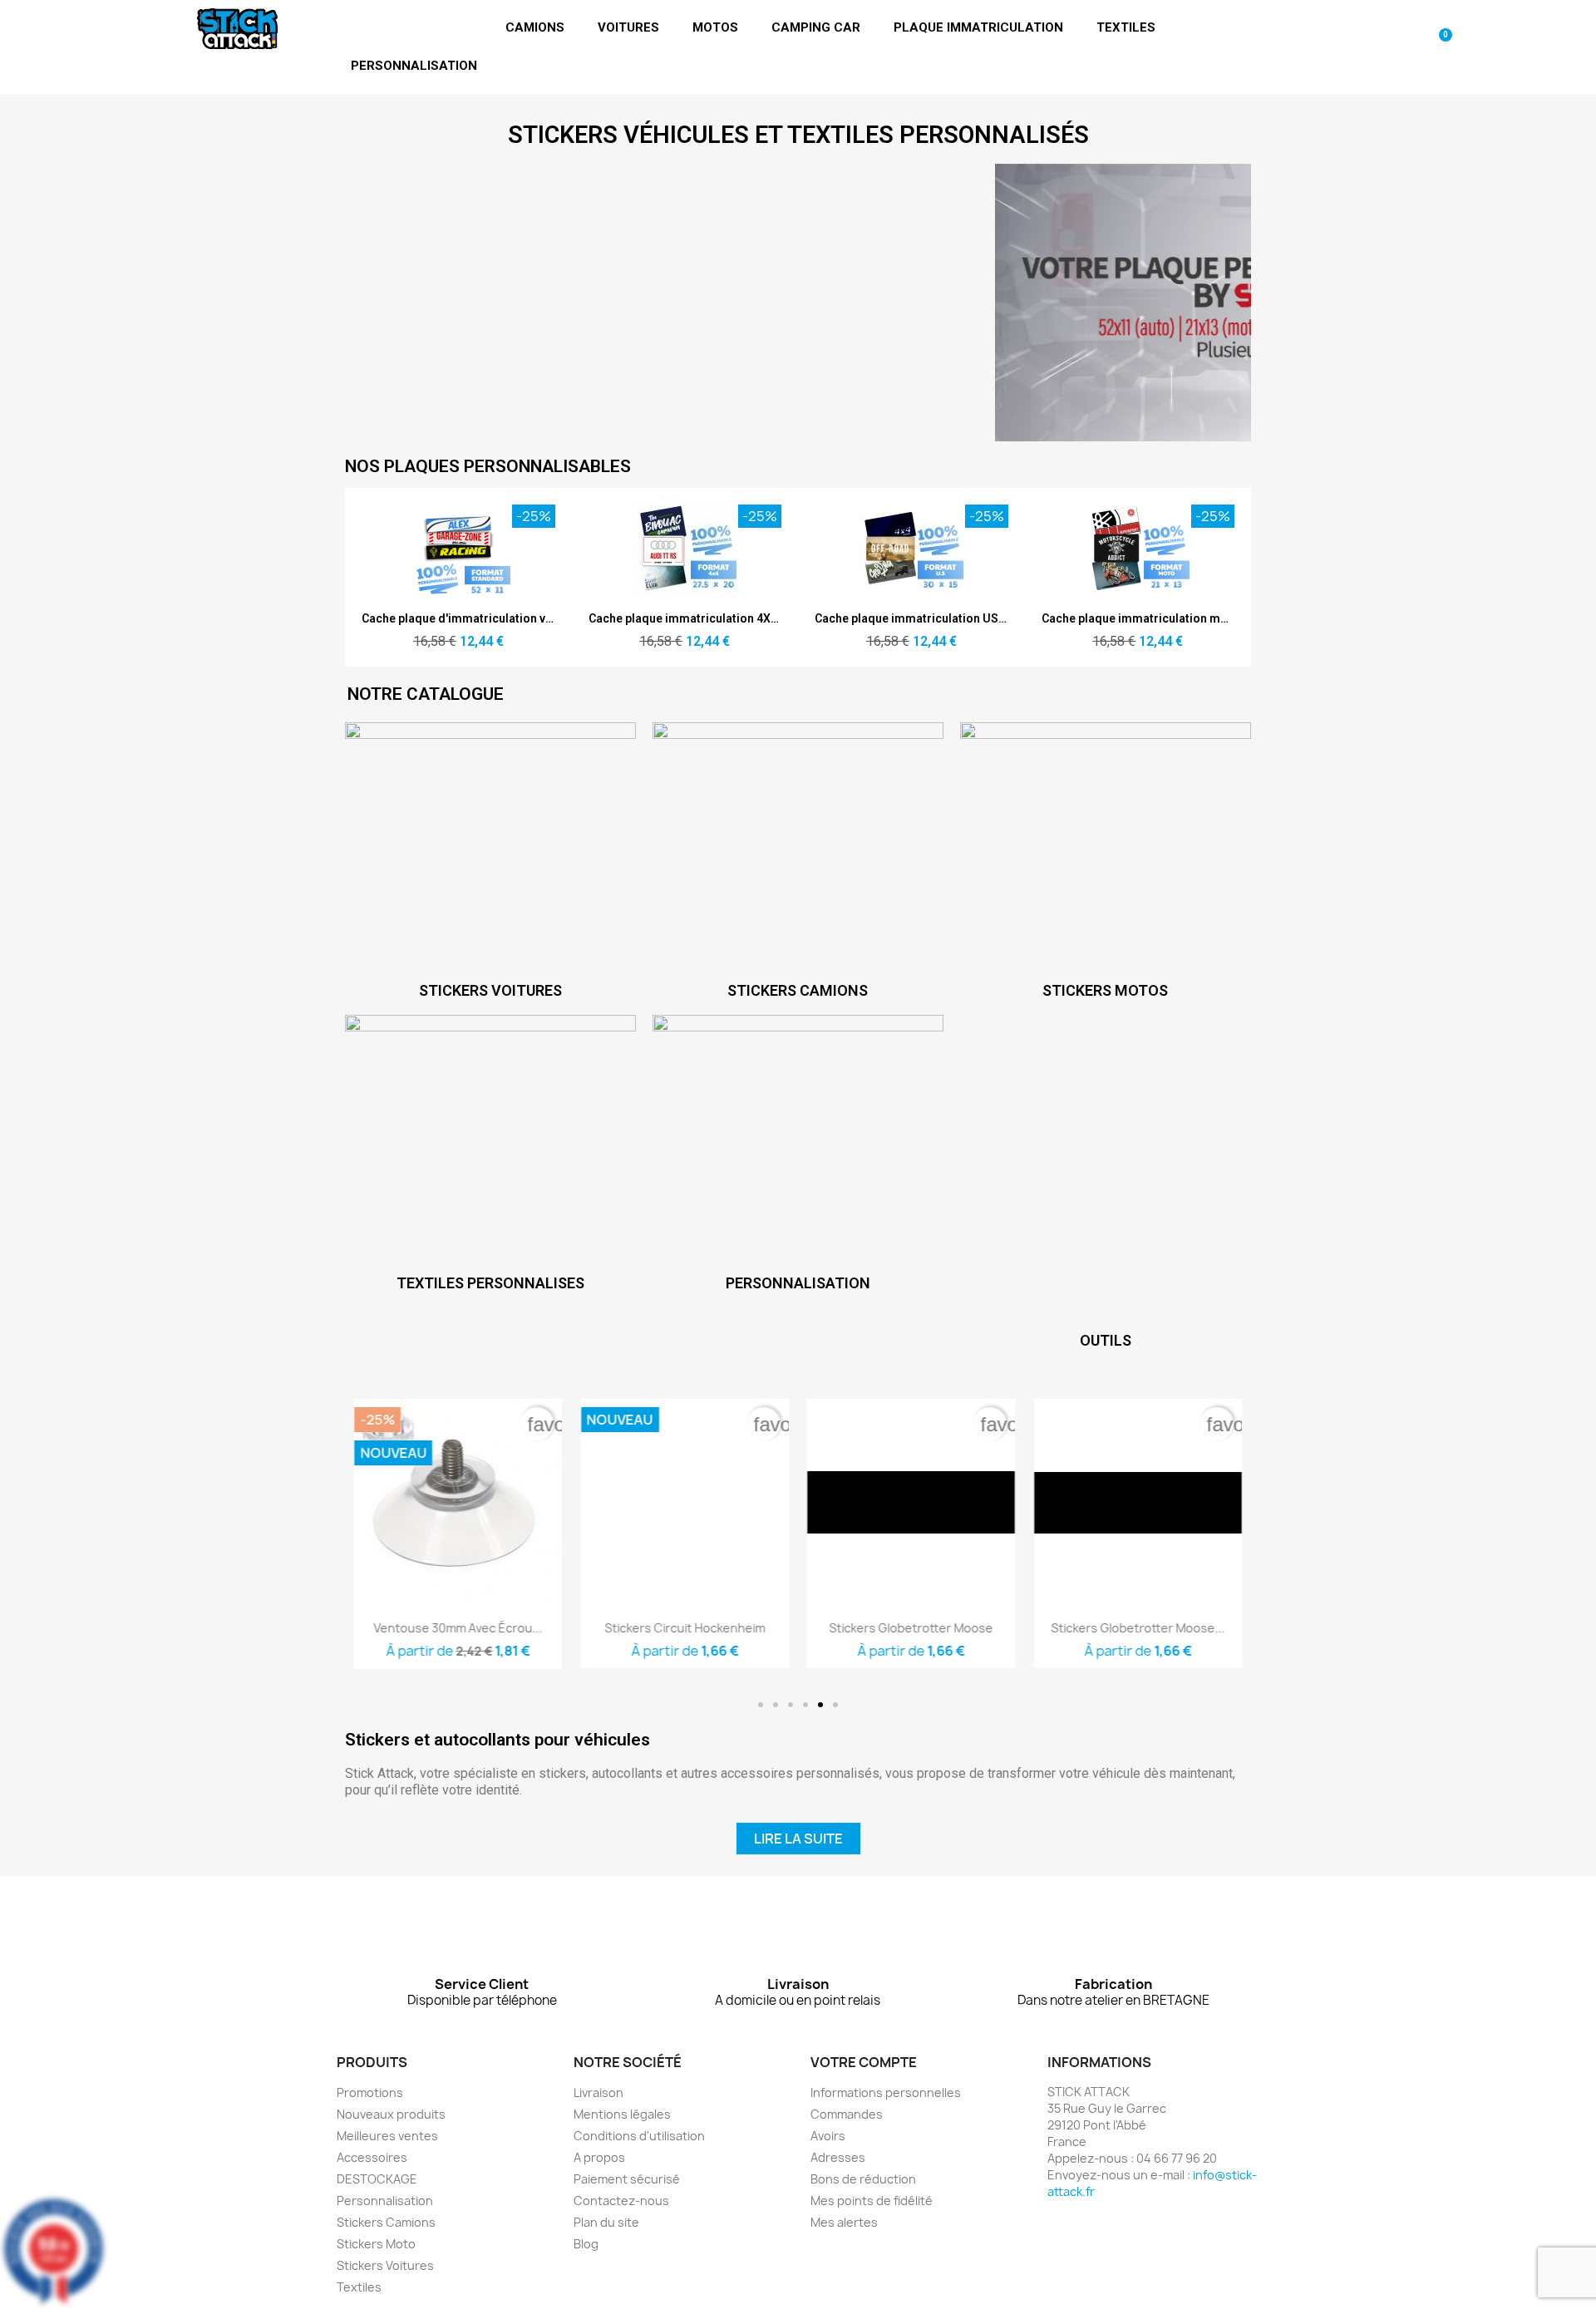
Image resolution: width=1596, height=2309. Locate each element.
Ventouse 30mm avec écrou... (458, 1628)
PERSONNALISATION (414, 66)
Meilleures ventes (387, 2136)
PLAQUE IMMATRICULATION (978, 27)
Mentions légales (622, 2114)
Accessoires (372, 2157)
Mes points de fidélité (872, 2201)
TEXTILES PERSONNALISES (490, 1283)
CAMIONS (535, 27)
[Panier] (1440, 47)
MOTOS (715, 27)
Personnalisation (385, 2201)
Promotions (370, 2092)
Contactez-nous (621, 2201)
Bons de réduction (863, 2179)
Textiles (359, 2287)
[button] (761, 1705)
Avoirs (828, 2136)
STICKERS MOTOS (1105, 990)
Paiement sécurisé (627, 2179)
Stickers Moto (376, 2244)
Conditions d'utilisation (639, 2136)
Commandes (847, 2114)
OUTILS (1106, 1340)
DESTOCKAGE (377, 2179)
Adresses (838, 2157)
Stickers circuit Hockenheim (685, 1628)
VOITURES (628, 27)
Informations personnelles (886, 2092)
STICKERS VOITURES (490, 990)
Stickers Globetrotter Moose (911, 1628)
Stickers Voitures (385, 2265)
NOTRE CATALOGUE (426, 694)
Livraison (598, 2092)
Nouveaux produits (391, 2114)
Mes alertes (844, 2222)
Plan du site (606, 2222)
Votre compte (864, 2062)
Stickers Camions (386, 2222)
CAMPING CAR (816, 27)
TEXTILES (1126, 27)
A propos (599, 2157)
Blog (586, 2244)
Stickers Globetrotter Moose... (1138, 1628)
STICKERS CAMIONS (798, 990)
